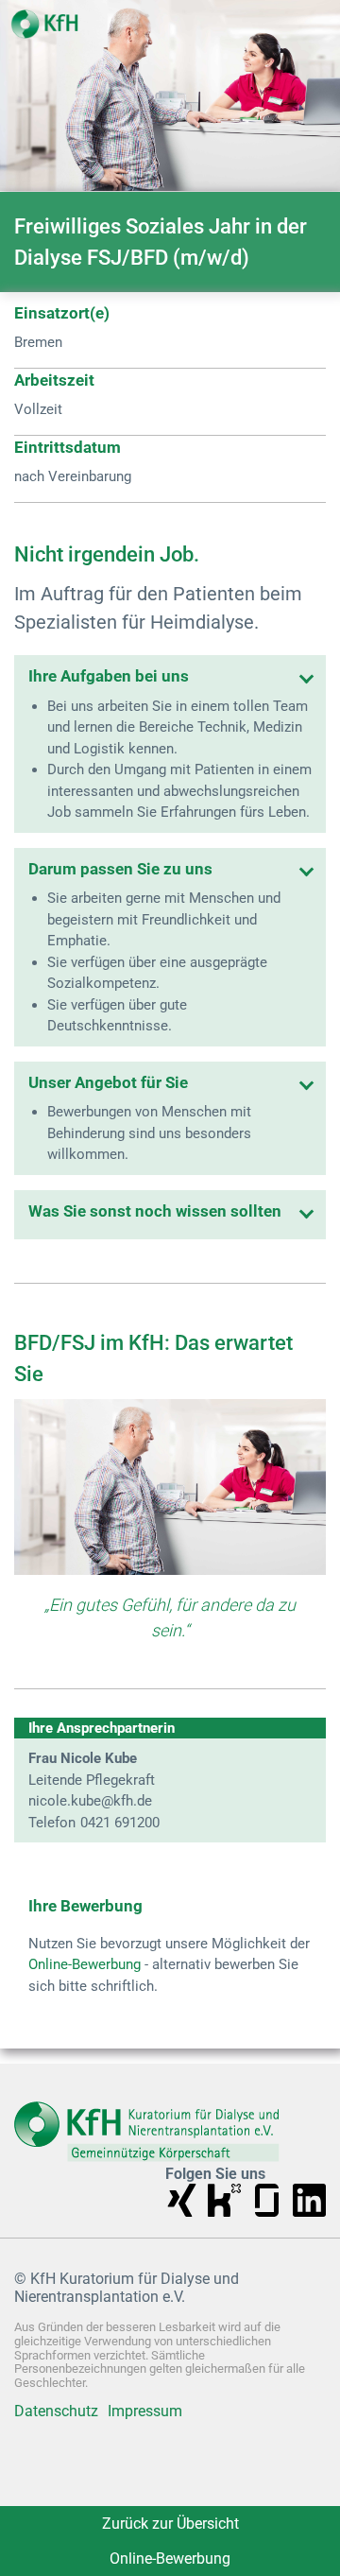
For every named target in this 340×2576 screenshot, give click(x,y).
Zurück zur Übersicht (170, 2524)
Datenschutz (56, 2412)
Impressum (145, 2412)
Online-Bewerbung (85, 1964)
